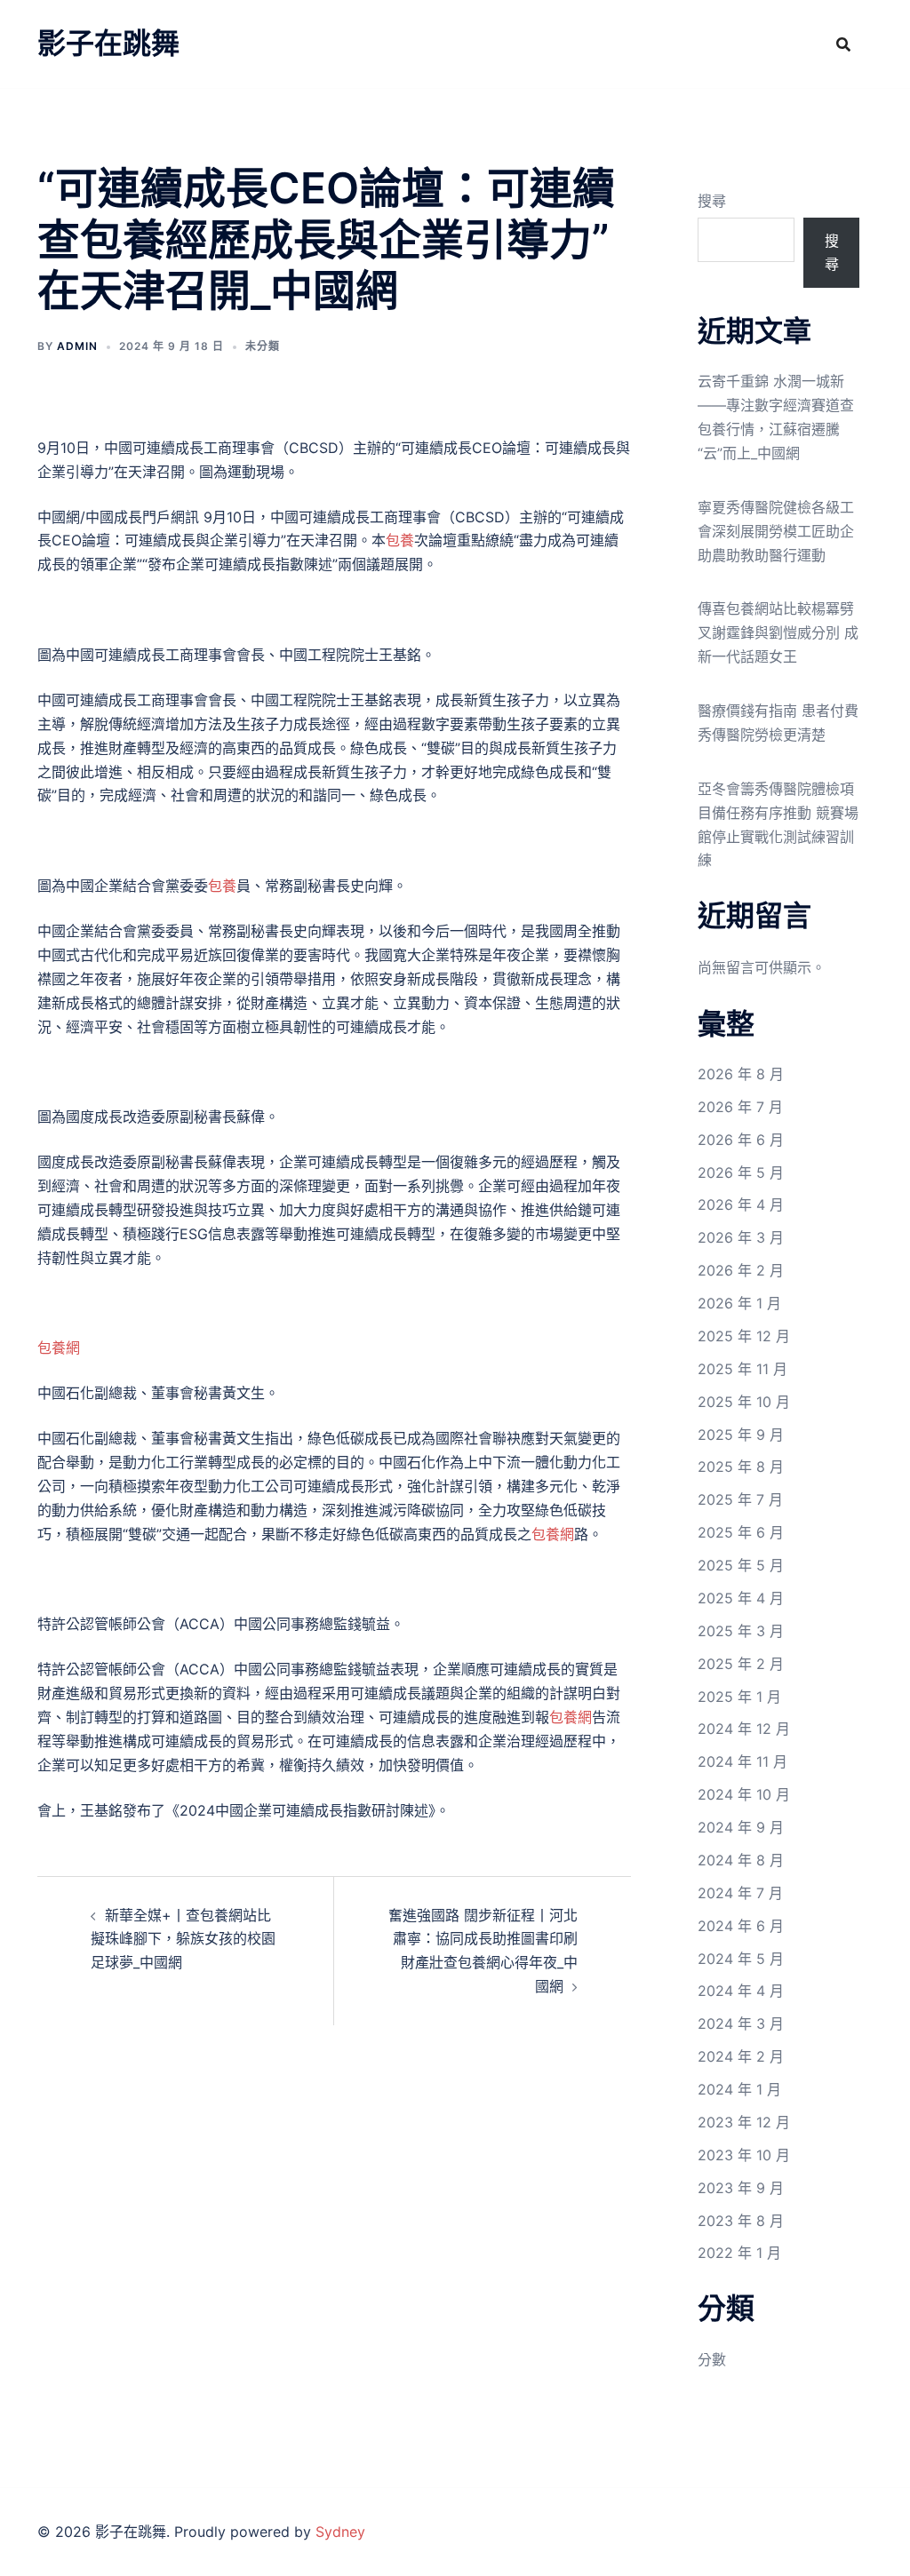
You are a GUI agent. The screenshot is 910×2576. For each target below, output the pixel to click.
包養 (400, 540)
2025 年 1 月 (739, 1697)
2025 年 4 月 (741, 1598)
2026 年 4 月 (741, 1205)
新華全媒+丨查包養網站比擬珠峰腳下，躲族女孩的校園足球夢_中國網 (183, 1939)
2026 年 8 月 (741, 1074)
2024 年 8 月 (741, 1860)
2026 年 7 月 (740, 1107)
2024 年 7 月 (740, 1893)
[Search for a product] (843, 44)
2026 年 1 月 (739, 1303)
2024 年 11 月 (742, 1761)
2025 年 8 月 (741, 1467)
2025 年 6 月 (741, 1532)
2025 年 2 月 (741, 1664)
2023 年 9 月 (741, 2188)
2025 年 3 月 (741, 1631)
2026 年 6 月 (741, 1140)
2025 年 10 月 (744, 1402)
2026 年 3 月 (741, 1237)
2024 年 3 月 (741, 2023)
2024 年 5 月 (741, 1959)
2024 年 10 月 (744, 1794)
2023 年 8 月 (741, 2221)
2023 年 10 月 (744, 2155)
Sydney (340, 2532)
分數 (712, 2359)
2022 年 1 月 (739, 2253)
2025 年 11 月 (742, 1369)
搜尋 (712, 201)
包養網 (59, 1348)
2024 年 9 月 (741, 1827)
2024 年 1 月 (739, 2089)
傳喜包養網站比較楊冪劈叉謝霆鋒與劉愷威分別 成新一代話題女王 (778, 632)
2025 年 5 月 (741, 1565)
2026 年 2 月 (741, 1270)
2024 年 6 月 (741, 1926)
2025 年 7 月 (740, 1499)
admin (77, 346)
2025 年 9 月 (741, 1435)
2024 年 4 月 (741, 1991)
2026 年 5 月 (741, 1173)
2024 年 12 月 (744, 1729)
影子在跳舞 (108, 43)
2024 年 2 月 (741, 2056)
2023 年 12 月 (744, 2122)
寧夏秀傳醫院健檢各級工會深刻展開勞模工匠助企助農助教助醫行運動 (776, 531)
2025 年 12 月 (744, 1336)
